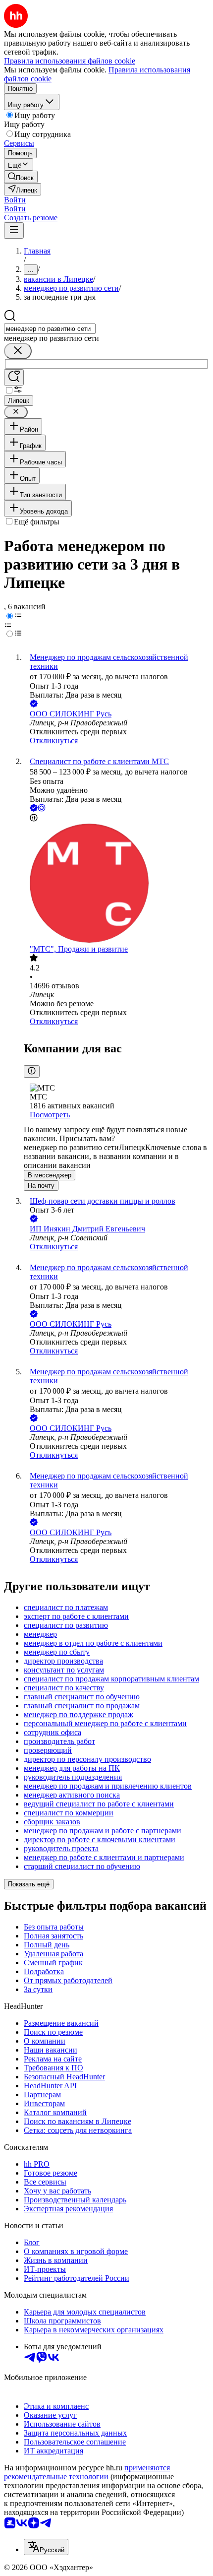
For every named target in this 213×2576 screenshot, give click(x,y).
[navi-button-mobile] (14, 230)
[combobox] (50, 329)
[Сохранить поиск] (14, 377)
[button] (15, 200)
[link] (21, 177)
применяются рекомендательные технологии (87, 2472)
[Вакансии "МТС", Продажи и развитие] (116, 884)
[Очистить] (18, 351)
